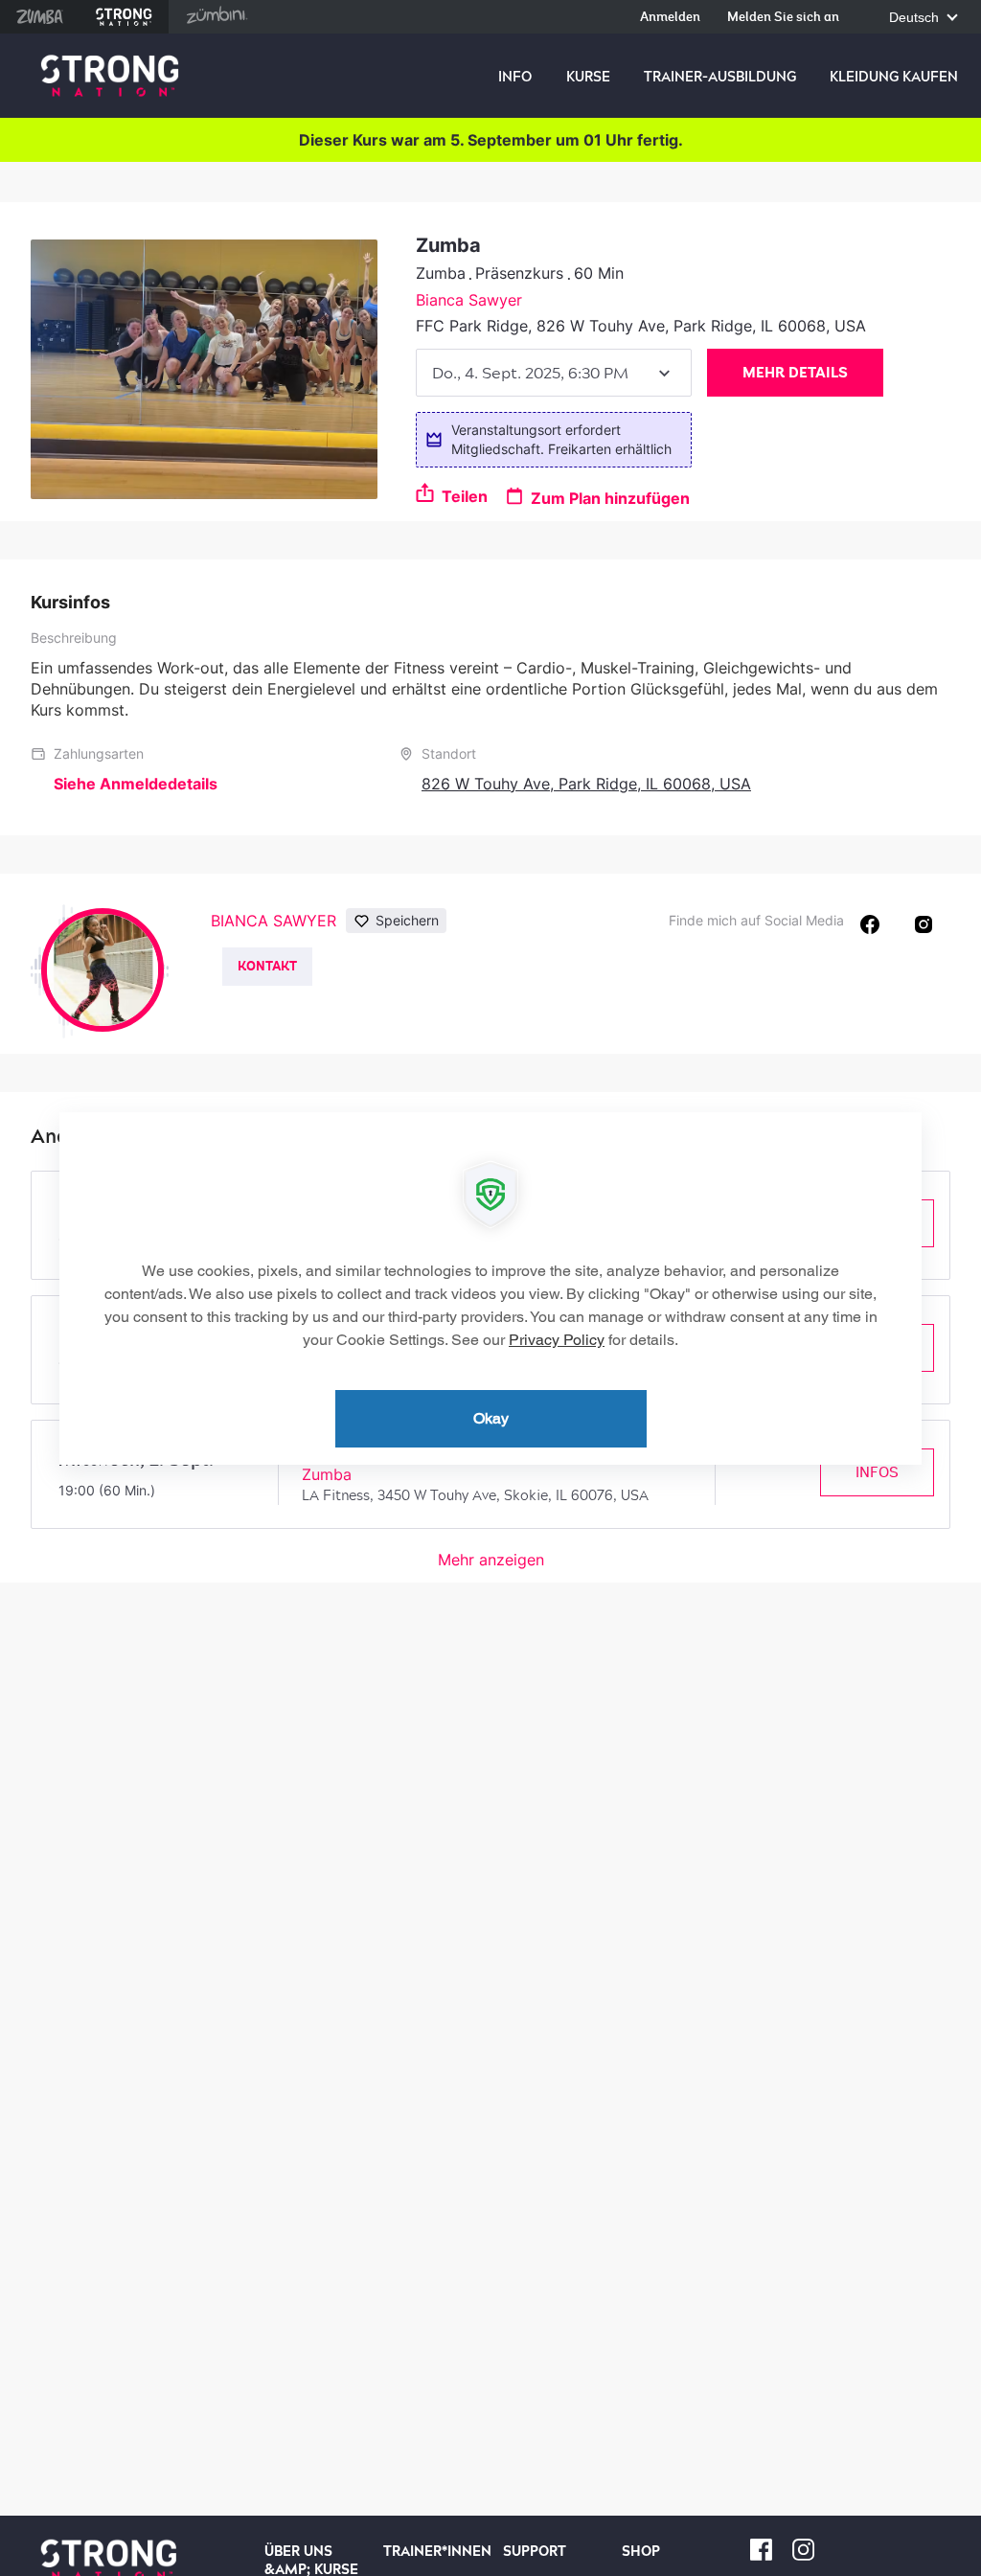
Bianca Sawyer (469, 300)
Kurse (588, 77)
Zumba (40, 17)
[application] (490, 1288)
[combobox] (554, 373)
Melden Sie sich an (783, 18)
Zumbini (217, 17)
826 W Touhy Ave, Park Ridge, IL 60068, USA (586, 784)
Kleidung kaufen (894, 77)
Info (515, 77)
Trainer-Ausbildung (720, 77)
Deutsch (916, 18)
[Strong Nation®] (110, 76)
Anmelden (670, 18)
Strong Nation (124, 17)
